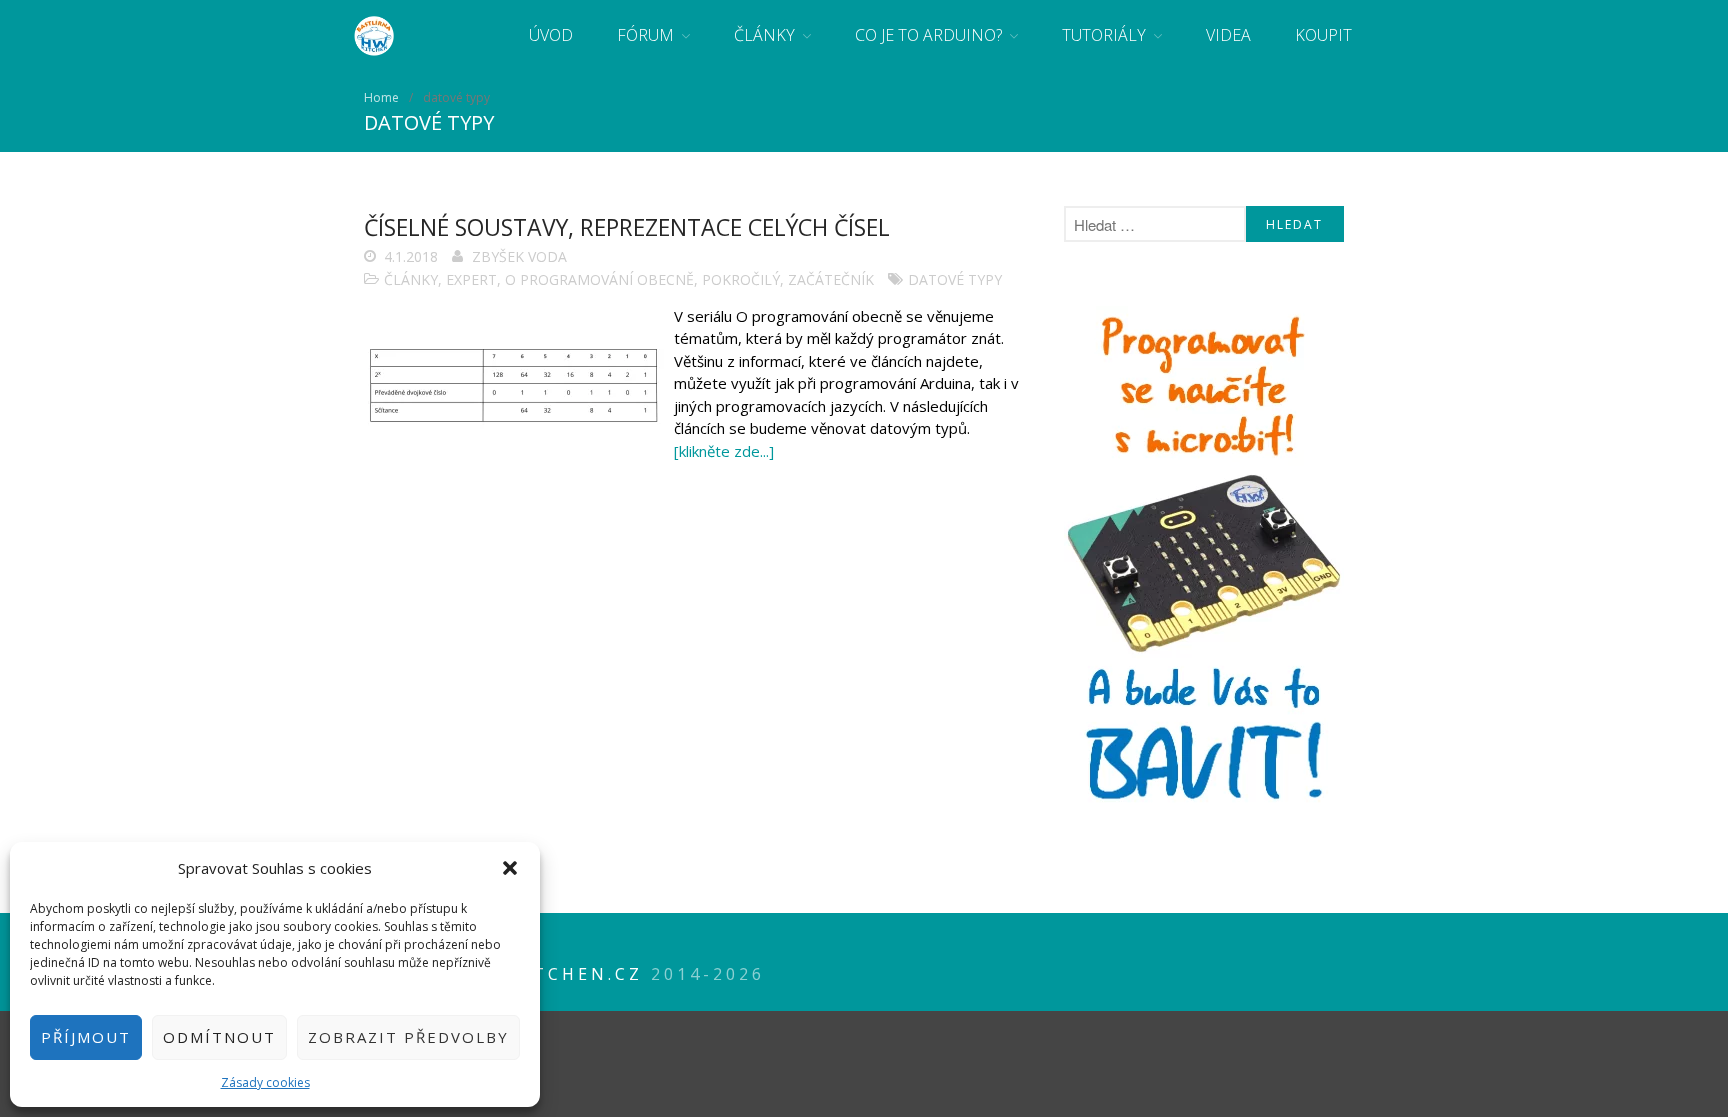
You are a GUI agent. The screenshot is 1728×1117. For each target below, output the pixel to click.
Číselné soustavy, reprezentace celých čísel (627, 227)
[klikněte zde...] (724, 451)
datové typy (955, 279)
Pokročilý (741, 279)
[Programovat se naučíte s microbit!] (1204, 807)
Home (381, 97)
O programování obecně (599, 279)
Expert (471, 279)
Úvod (551, 35)
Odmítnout (219, 1037)
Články (764, 35)
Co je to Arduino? (928, 35)
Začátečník (831, 279)
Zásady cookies (265, 1082)
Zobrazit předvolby (408, 1037)
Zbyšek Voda (519, 256)
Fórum (645, 35)
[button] (510, 868)
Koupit (1323, 35)
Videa (1228, 35)
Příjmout (86, 1037)
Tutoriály (1104, 35)
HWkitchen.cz (559, 974)
